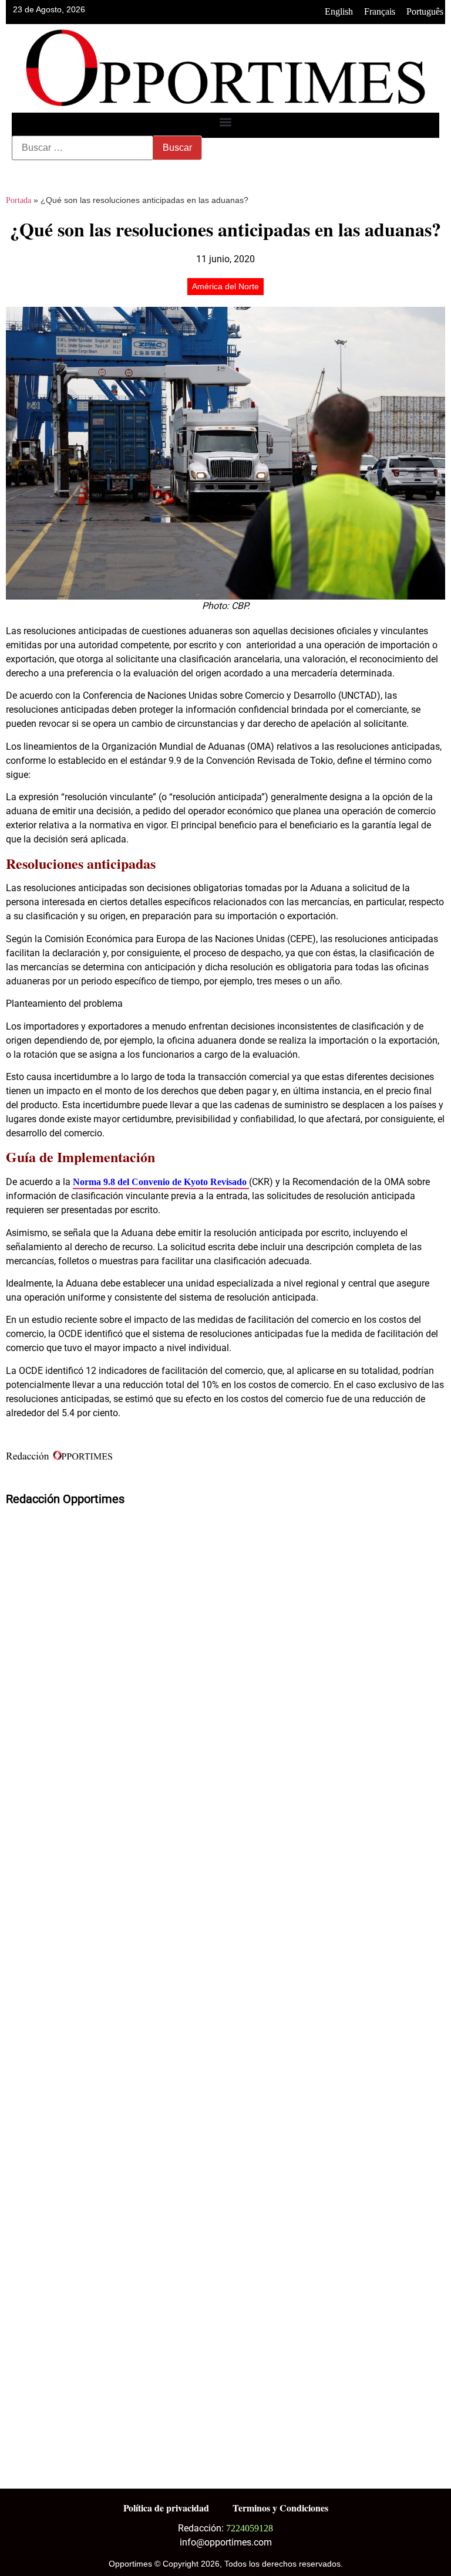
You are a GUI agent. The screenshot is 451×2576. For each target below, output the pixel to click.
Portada (18, 200)
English (339, 11)
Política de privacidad (166, 2508)
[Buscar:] (83, 148)
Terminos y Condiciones (280, 2508)
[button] (226, 122)
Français (380, 11)
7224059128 (250, 2528)
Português (425, 11)
